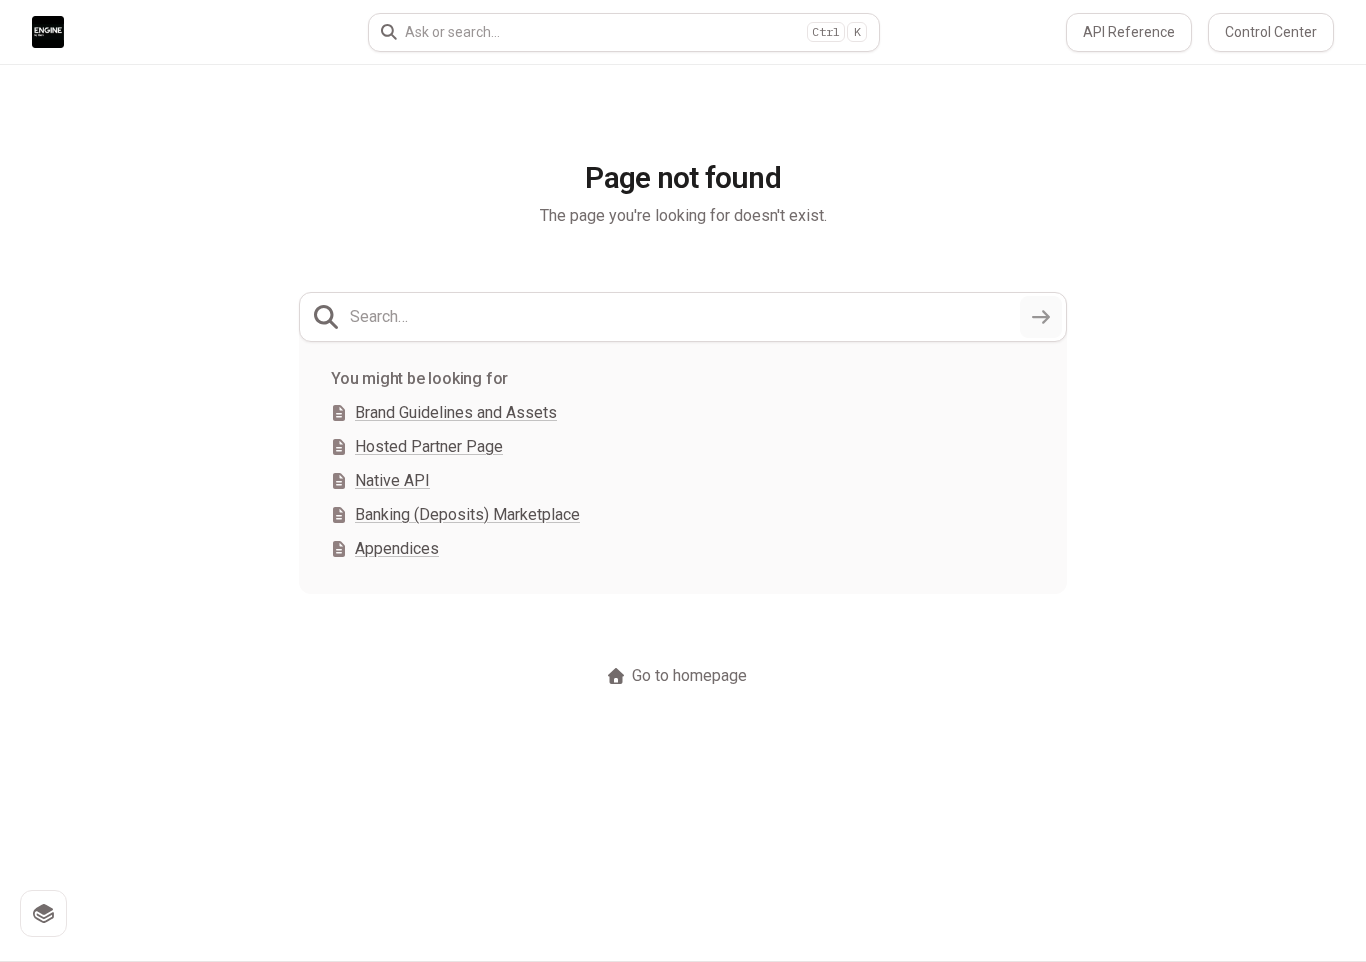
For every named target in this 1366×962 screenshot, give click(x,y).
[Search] (1041, 317)
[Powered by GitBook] (43, 913)
